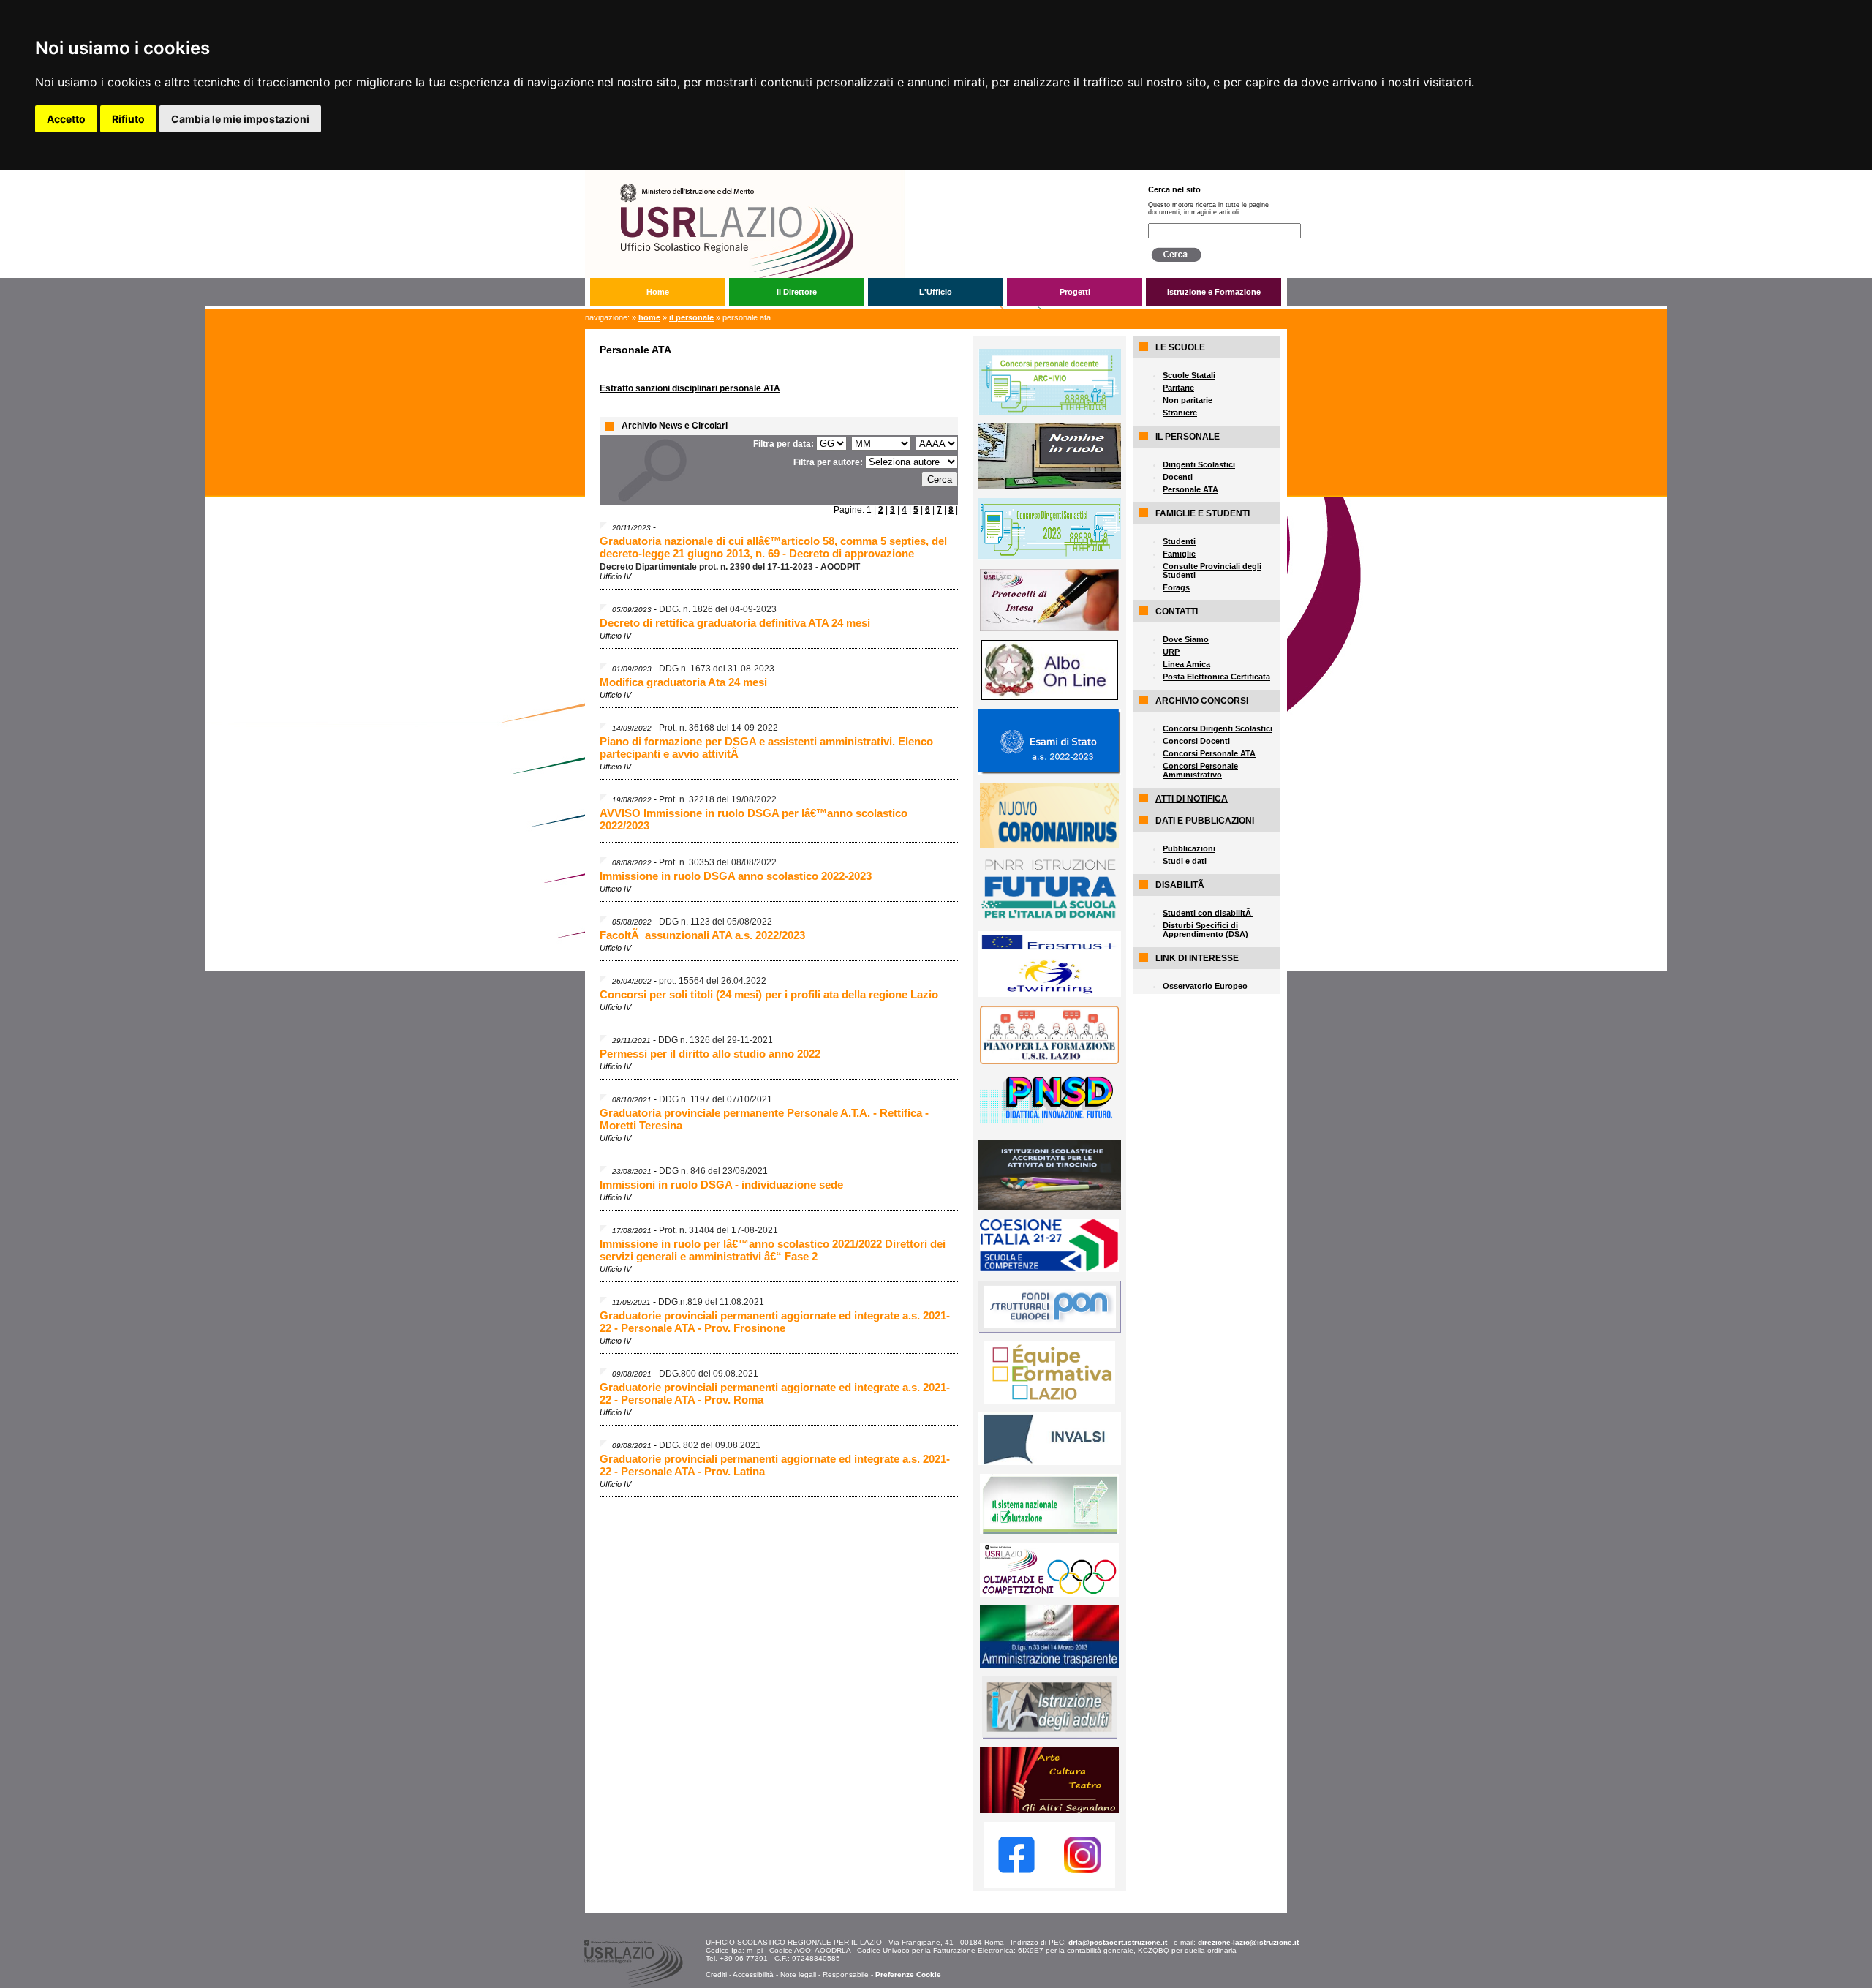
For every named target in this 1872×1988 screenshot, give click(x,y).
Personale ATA (1190, 489)
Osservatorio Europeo (1205, 986)
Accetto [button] (66, 119)
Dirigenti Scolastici (1199, 464)
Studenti (1179, 541)
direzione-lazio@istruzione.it (1248, 1942)
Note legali (798, 1974)
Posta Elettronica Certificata (1216, 677)
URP (1171, 652)
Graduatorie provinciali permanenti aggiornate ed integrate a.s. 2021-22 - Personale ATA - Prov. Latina (775, 1465)
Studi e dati (1185, 861)
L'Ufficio (936, 292)
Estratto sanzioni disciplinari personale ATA (690, 388)
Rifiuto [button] (128, 119)
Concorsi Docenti (1196, 741)
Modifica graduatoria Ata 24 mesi (683, 682)
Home (658, 292)
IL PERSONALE (691, 317)
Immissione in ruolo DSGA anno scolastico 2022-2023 (736, 876)
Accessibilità (753, 1974)
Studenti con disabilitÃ (1208, 913)
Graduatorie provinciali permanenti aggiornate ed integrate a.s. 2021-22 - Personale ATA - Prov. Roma (775, 1393)
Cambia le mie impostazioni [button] (240, 119)
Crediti (716, 1974)
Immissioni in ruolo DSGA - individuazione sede (721, 1185)
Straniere (1180, 413)
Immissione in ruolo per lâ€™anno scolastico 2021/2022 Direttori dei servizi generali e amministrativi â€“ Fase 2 (773, 1250)
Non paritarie (1188, 400)
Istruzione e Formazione (1214, 292)
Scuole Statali (1189, 375)
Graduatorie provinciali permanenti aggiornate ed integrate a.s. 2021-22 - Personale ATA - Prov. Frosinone (775, 1322)
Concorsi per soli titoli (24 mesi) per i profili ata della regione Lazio (769, 994)
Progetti (1075, 292)
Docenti (1178, 477)
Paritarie (1178, 388)
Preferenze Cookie (908, 1974)
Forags (1176, 587)
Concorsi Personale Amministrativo (1200, 770)
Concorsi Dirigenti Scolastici (1218, 728)
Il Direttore (797, 292)
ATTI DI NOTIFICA (1192, 799)
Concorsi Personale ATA (1209, 753)
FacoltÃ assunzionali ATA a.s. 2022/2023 (702, 935)
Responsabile (846, 1974)
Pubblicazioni (1189, 848)
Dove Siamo (1186, 639)
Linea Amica (1186, 664)
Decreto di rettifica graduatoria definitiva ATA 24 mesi (735, 623)
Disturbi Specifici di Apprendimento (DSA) (1205, 930)
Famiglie (1179, 554)
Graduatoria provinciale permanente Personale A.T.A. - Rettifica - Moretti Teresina (764, 1119)
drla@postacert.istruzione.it (1118, 1942)
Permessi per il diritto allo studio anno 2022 (710, 1054)
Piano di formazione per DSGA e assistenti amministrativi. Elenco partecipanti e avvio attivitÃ (766, 748)
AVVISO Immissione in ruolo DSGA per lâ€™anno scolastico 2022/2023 (754, 819)
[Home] (854, 176)
